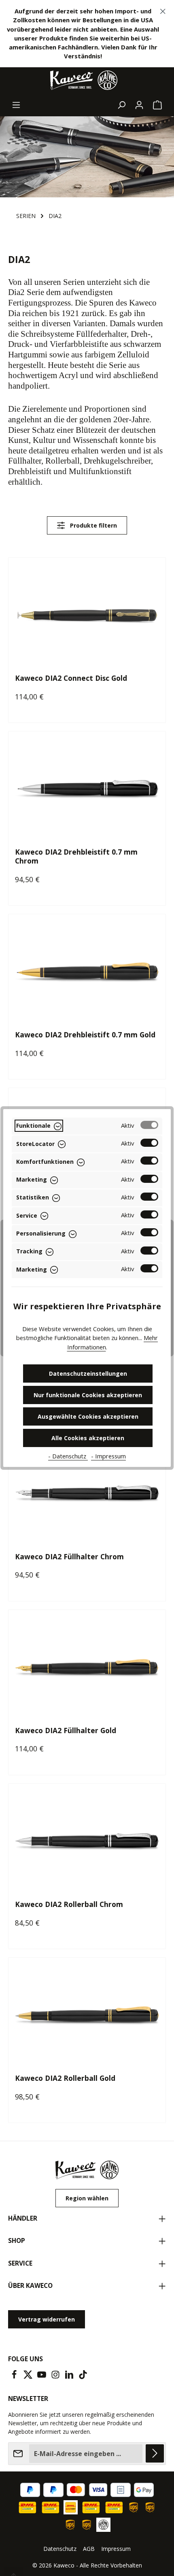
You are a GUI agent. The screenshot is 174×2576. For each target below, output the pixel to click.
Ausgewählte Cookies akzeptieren (88, 1416)
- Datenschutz (68, 1456)
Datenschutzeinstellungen (88, 1374)
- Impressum (108, 1456)
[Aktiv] (149, 1125)
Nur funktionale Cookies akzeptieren (88, 1395)
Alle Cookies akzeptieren (88, 1438)
